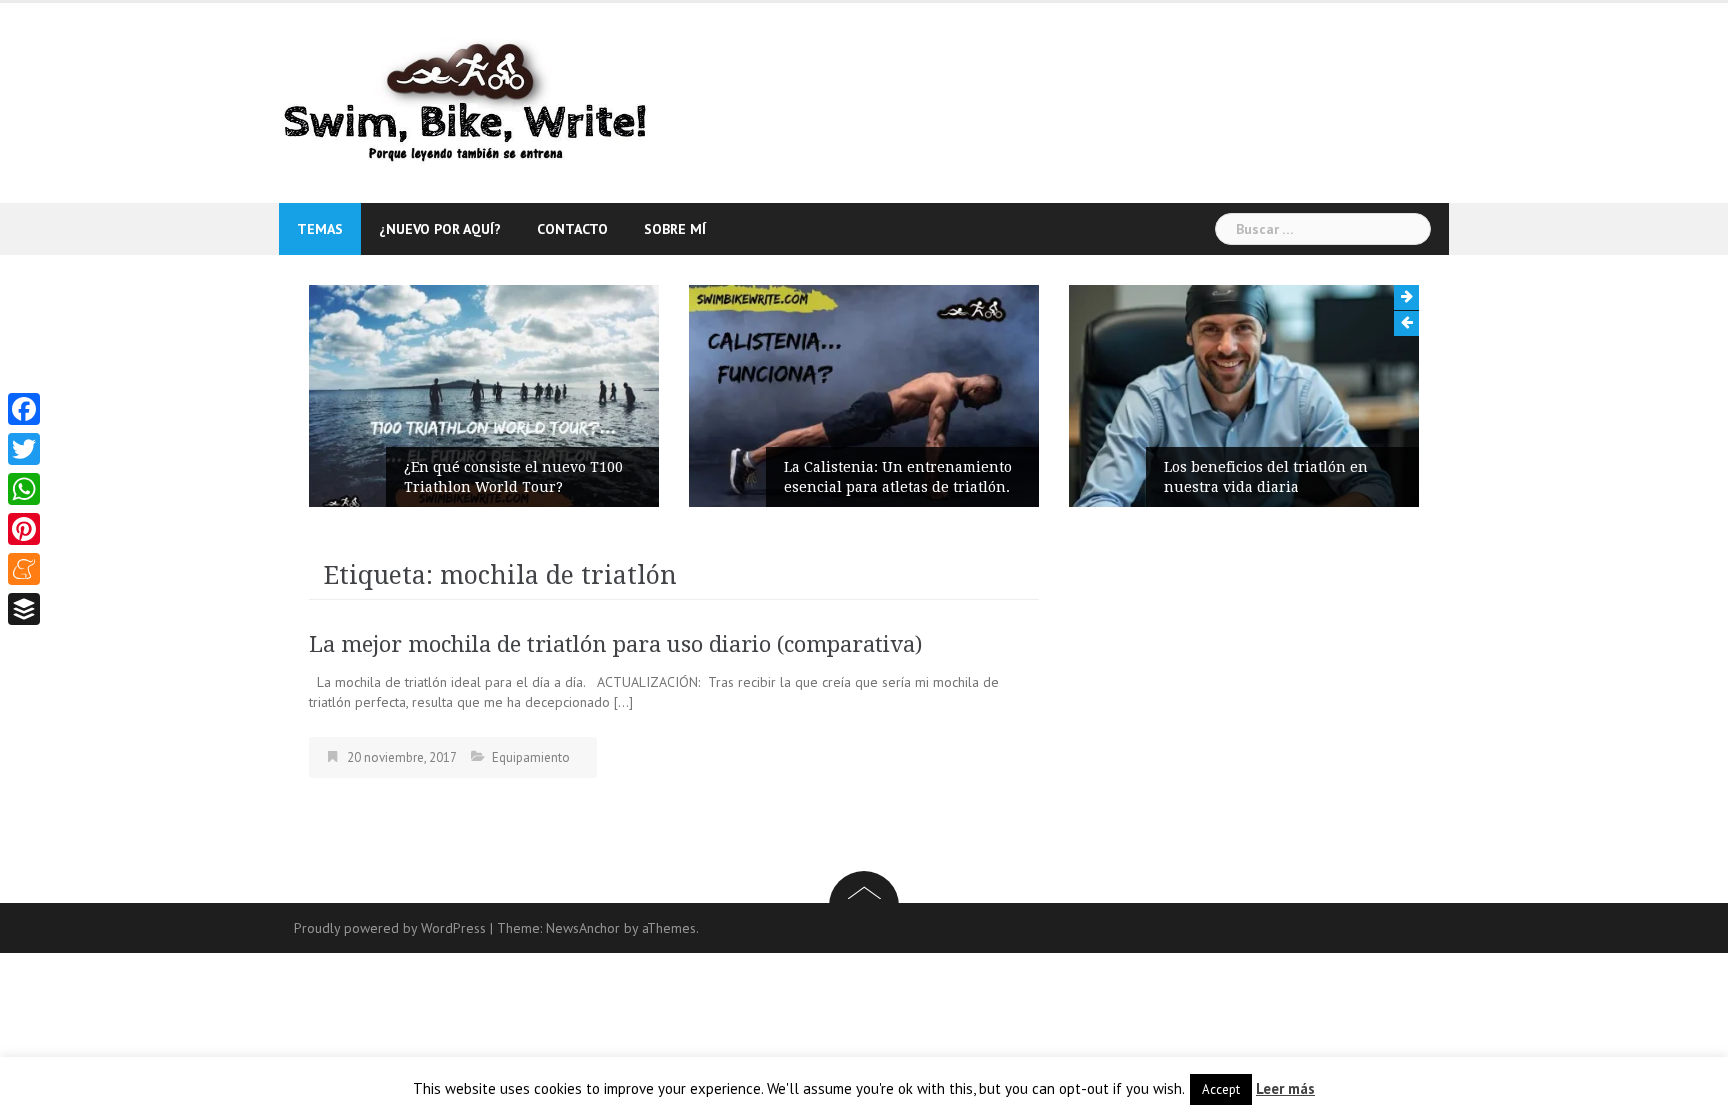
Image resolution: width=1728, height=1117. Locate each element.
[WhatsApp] (24, 489)
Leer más (1285, 1088)
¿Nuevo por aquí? (440, 229)
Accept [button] (1221, 1089)
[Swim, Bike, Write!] (466, 102)
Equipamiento (531, 757)
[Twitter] (24, 449)
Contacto (572, 229)
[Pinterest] (24, 529)
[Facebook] (24, 409)
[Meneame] (24, 569)
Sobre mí (675, 229)
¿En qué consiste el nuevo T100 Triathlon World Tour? (513, 477)
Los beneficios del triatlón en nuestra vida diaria (1266, 477)
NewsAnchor (583, 928)
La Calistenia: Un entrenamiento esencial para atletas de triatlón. (898, 477)
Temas (320, 229)
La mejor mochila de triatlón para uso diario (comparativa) (615, 644)
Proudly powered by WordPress (390, 928)
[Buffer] (24, 609)
